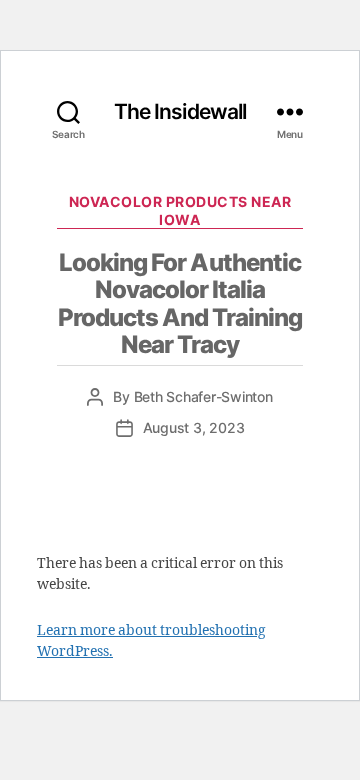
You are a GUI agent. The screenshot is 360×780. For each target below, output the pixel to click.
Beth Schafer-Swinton (203, 396)
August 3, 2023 (194, 427)
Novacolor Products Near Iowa (180, 210)
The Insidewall (180, 111)
